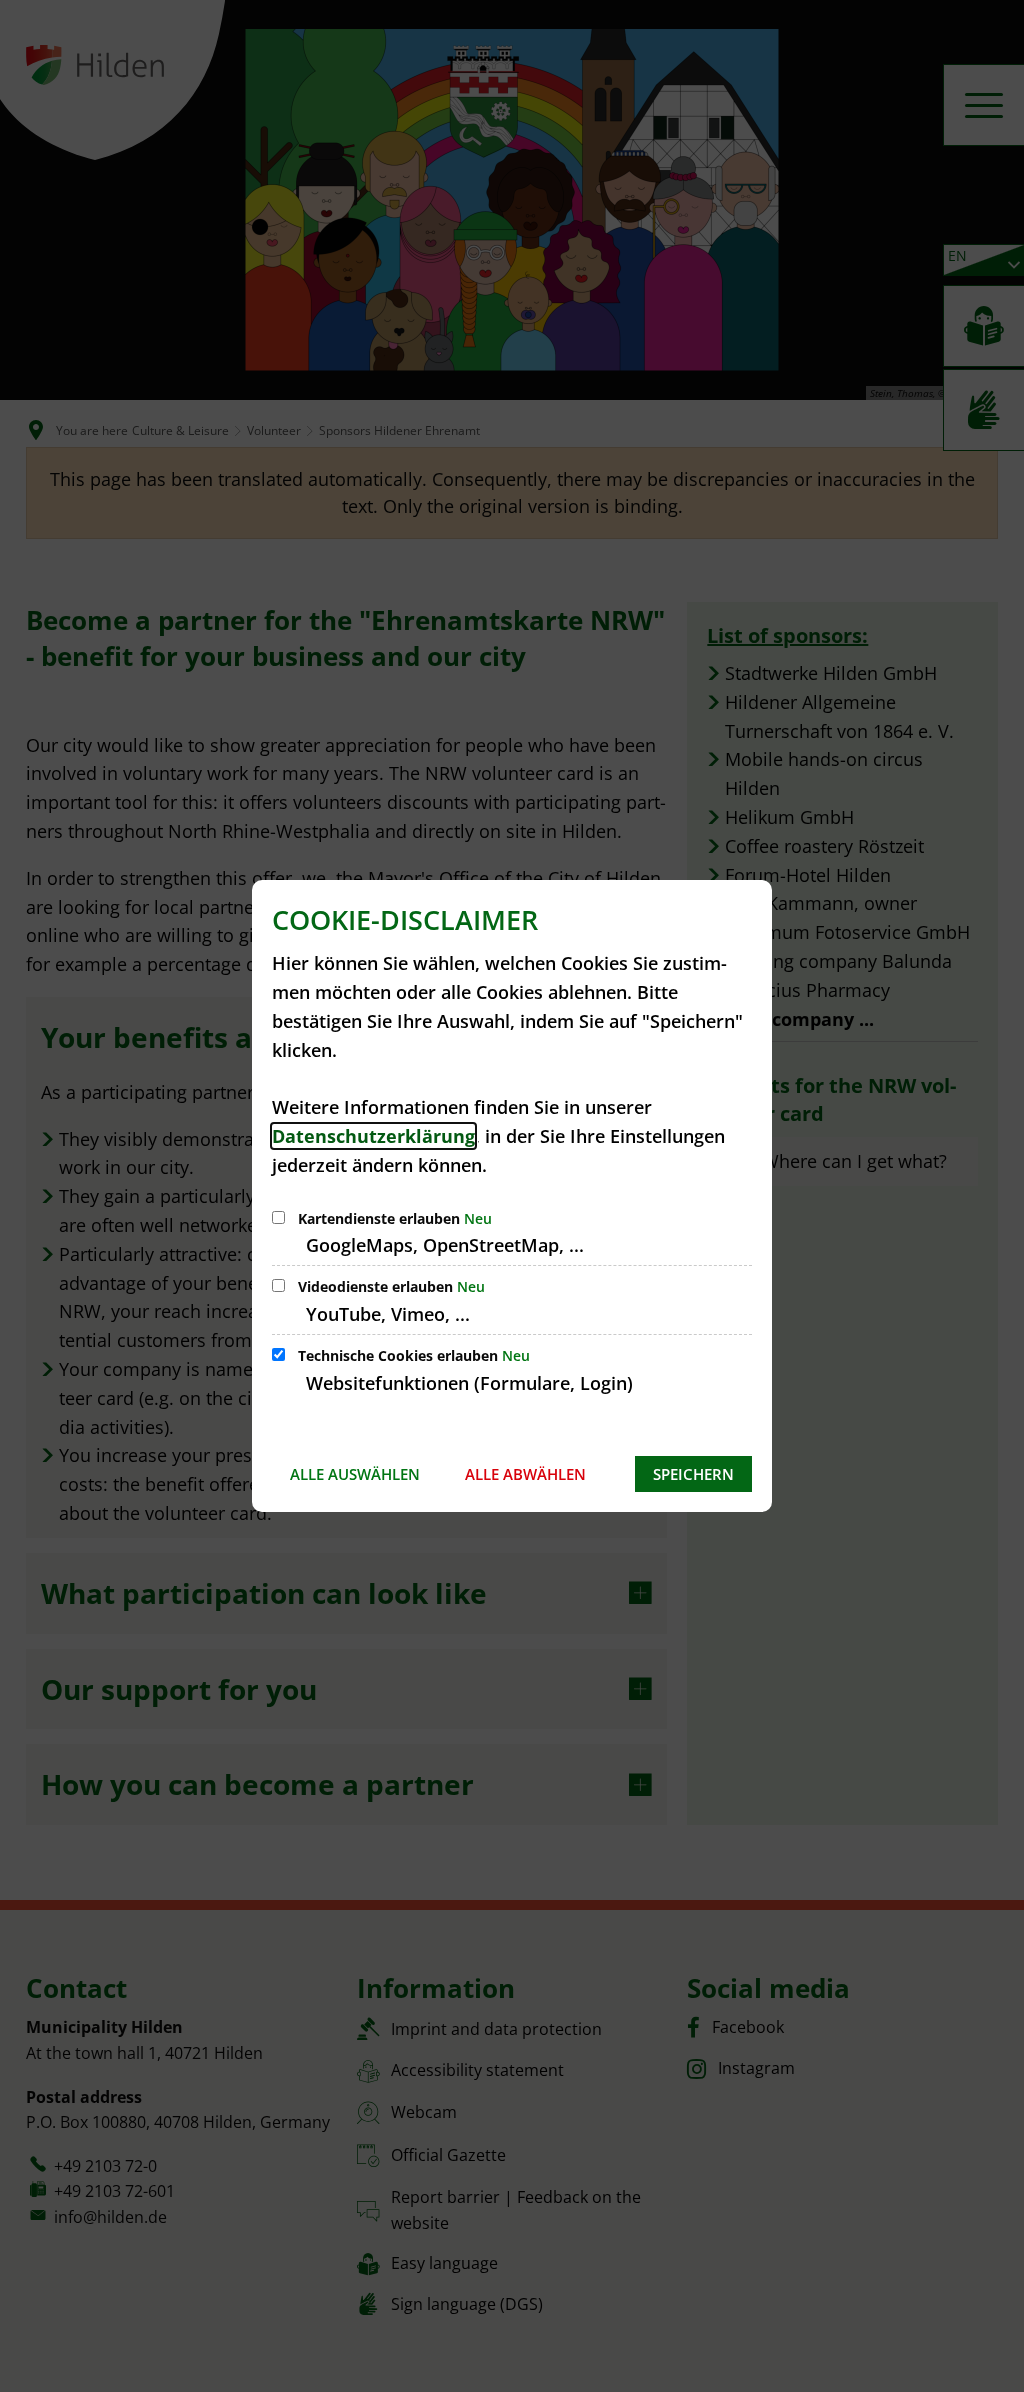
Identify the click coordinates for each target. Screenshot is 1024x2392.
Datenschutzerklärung (373, 1136)
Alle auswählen (355, 1474)
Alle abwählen (525, 1474)
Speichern (693, 1474)
